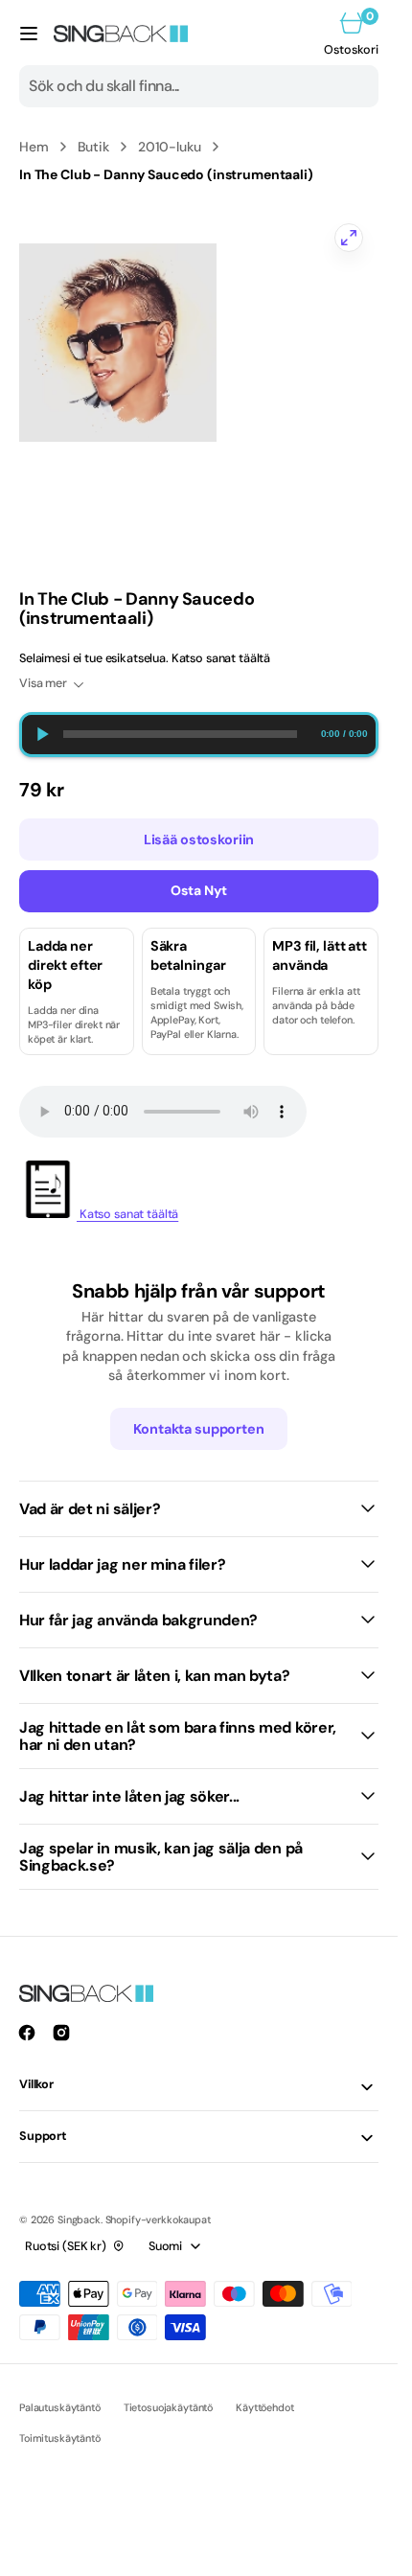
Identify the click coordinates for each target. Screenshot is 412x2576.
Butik (93, 147)
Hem (34, 147)
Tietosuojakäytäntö (168, 2407)
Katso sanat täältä (127, 1214)
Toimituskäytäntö (60, 2438)
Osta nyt (199, 890)
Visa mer (43, 683)
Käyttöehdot (264, 2407)
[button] (29, 34)
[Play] (42, 735)
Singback (79, 2219)
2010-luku (170, 147)
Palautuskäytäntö (60, 2407)
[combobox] (199, 86)
